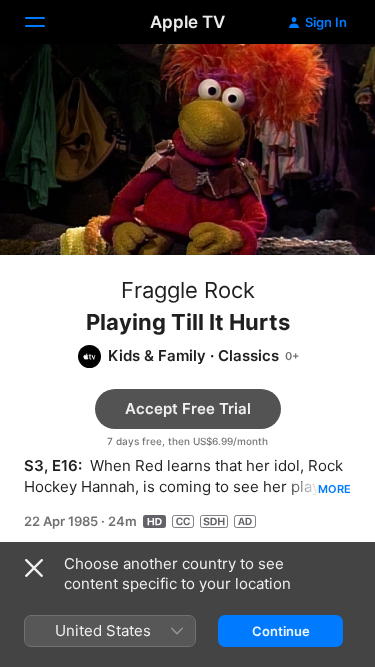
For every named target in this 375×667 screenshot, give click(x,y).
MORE (334, 489)
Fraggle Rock (188, 290)
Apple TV (187, 22)
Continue (281, 631)
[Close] (34, 568)
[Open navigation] (47, 22)
